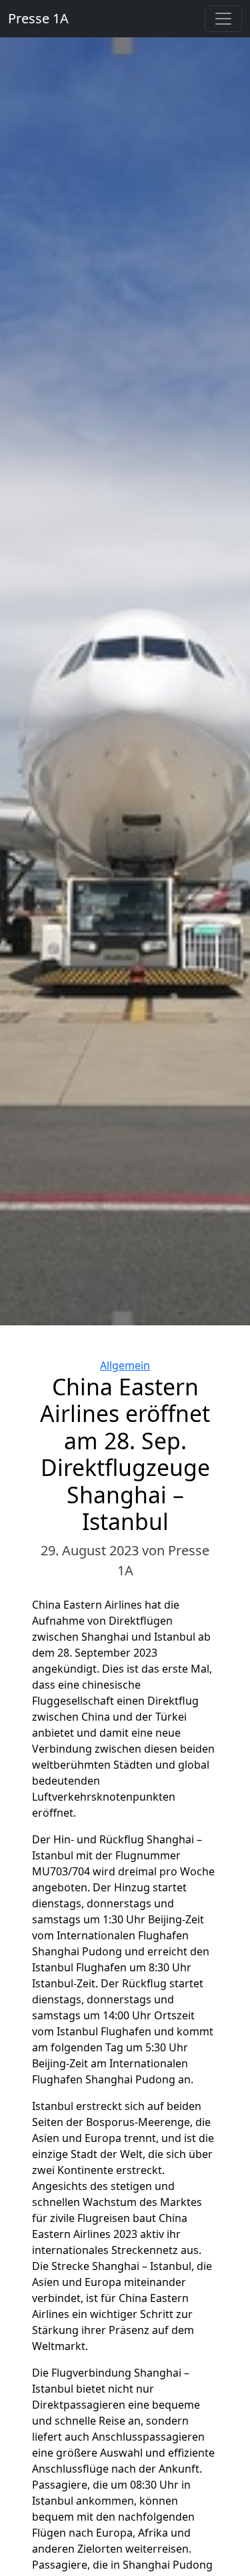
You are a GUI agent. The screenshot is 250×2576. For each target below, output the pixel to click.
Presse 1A (38, 18)
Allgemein (125, 1365)
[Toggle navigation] (223, 19)
